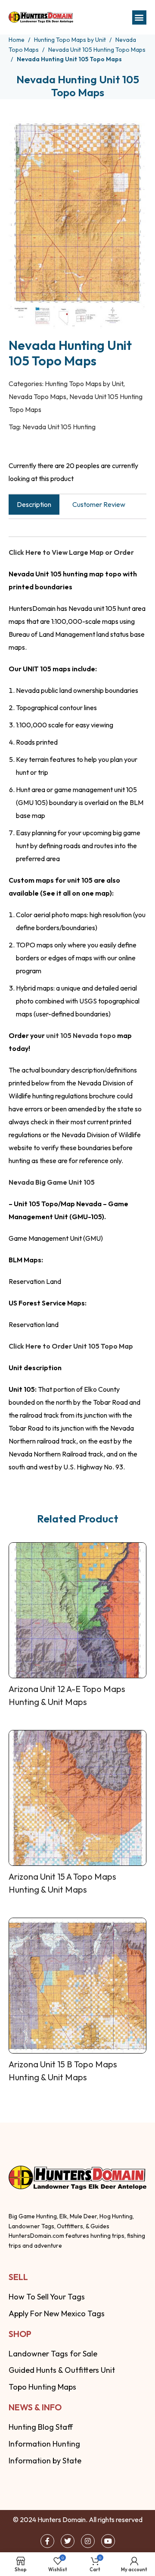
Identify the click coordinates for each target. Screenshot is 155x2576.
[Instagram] (88, 2541)
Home (17, 40)
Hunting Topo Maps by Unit (71, 40)
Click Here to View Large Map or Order (71, 552)
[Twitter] (68, 2541)
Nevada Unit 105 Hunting (59, 427)
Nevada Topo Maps (37, 396)
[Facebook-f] (47, 2541)
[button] (139, 17)
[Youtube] (108, 2541)
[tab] (34, 505)
